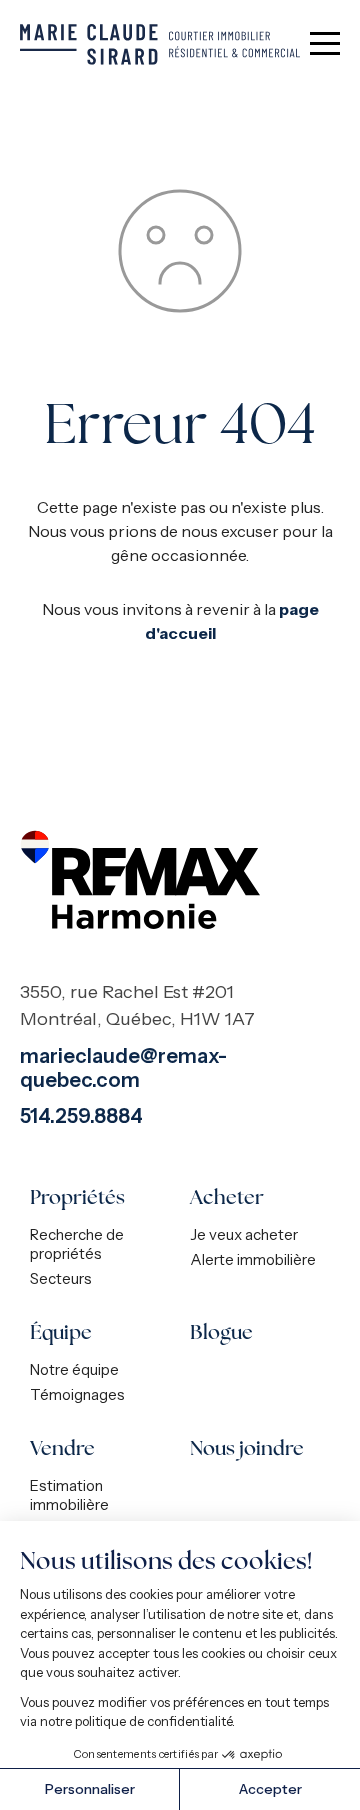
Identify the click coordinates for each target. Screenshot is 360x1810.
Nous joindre (247, 1448)
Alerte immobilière (253, 1259)
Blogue (221, 1332)
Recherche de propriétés (77, 1244)
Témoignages (77, 1394)
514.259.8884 (81, 1116)
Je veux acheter (244, 1234)
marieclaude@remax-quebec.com (123, 1068)
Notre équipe (74, 1369)
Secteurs (61, 1278)
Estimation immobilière (69, 1495)
